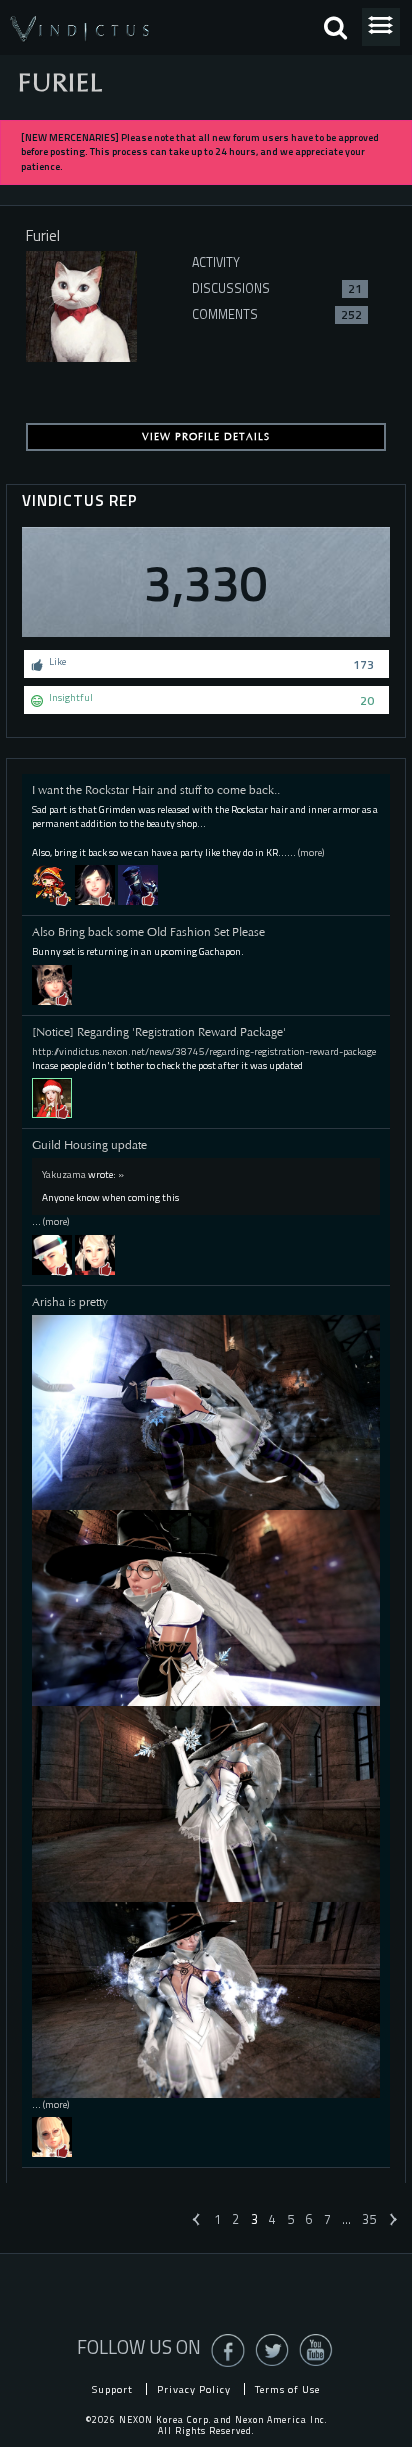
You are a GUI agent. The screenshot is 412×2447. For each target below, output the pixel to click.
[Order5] (95, 1253)
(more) (311, 852)
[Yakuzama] (52, 1253)
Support (112, 2389)
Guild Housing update (89, 1145)
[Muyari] (138, 884)
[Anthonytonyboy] (52, 884)
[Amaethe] (52, 2136)
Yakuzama (64, 1174)
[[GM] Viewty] (52, 1097)
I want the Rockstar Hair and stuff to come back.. (156, 790)
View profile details (206, 437)
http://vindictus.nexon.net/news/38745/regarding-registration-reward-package (204, 1051)
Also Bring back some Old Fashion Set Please (148, 932)
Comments (277, 314)
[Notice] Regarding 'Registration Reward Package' (159, 1032)
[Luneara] (95, 884)
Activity (216, 262)
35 (369, 2219)
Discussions (277, 288)
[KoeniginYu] (52, 983)
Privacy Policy (194, 2389)
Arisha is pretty (70, 1302)
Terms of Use (287, 2389)
